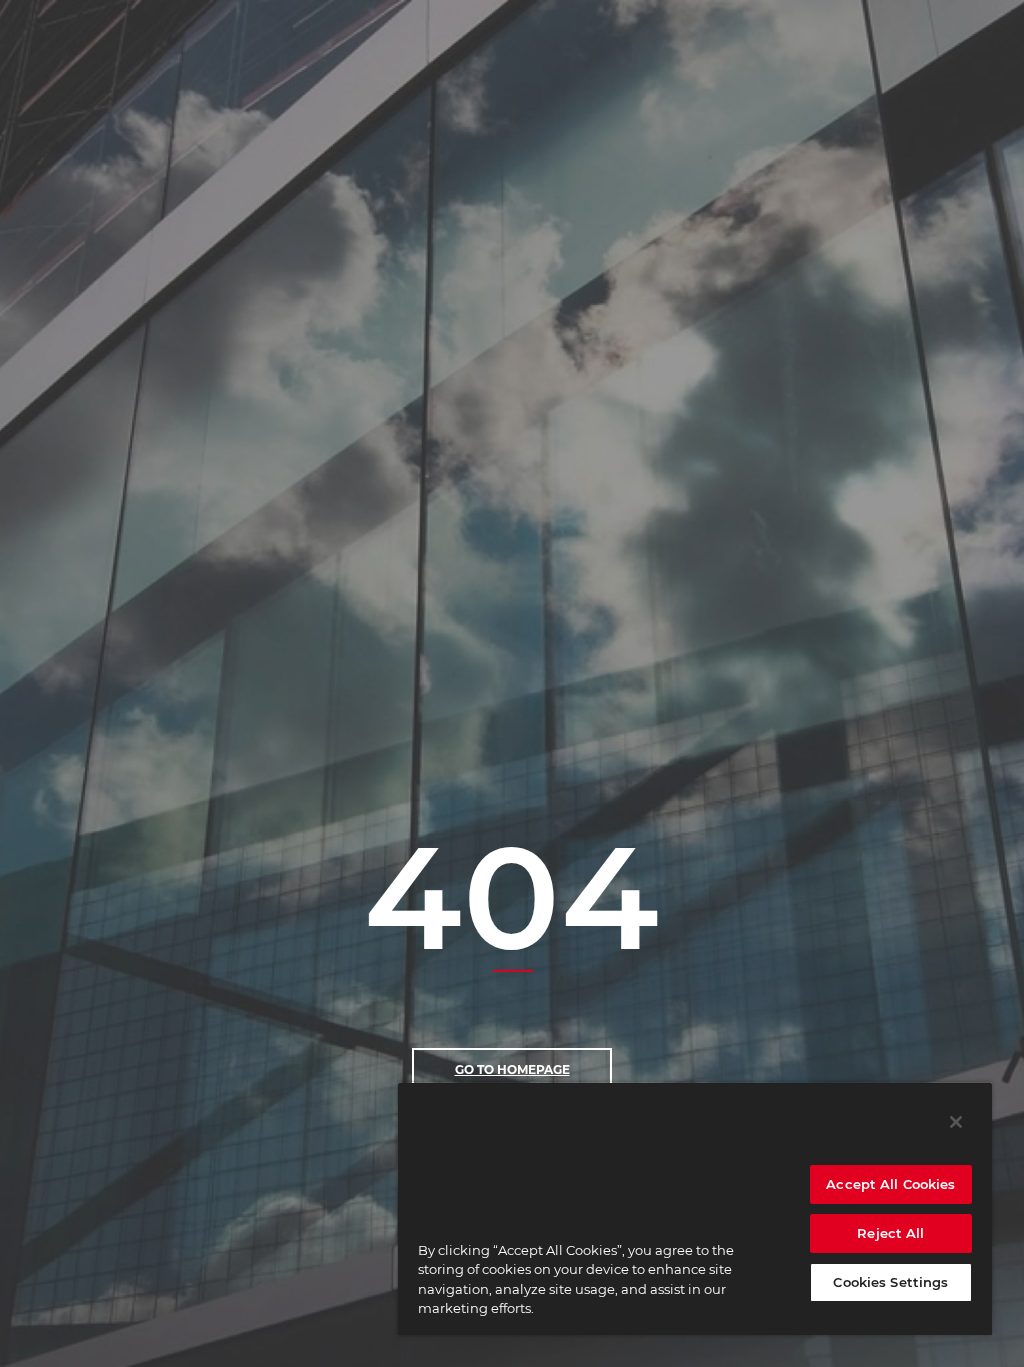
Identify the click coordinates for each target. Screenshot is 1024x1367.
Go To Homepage (512, 1069)
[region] (695, 1208)
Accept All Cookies (890, 1184)
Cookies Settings (890, 1282)
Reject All (890, 1233)
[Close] (956, 1122)
